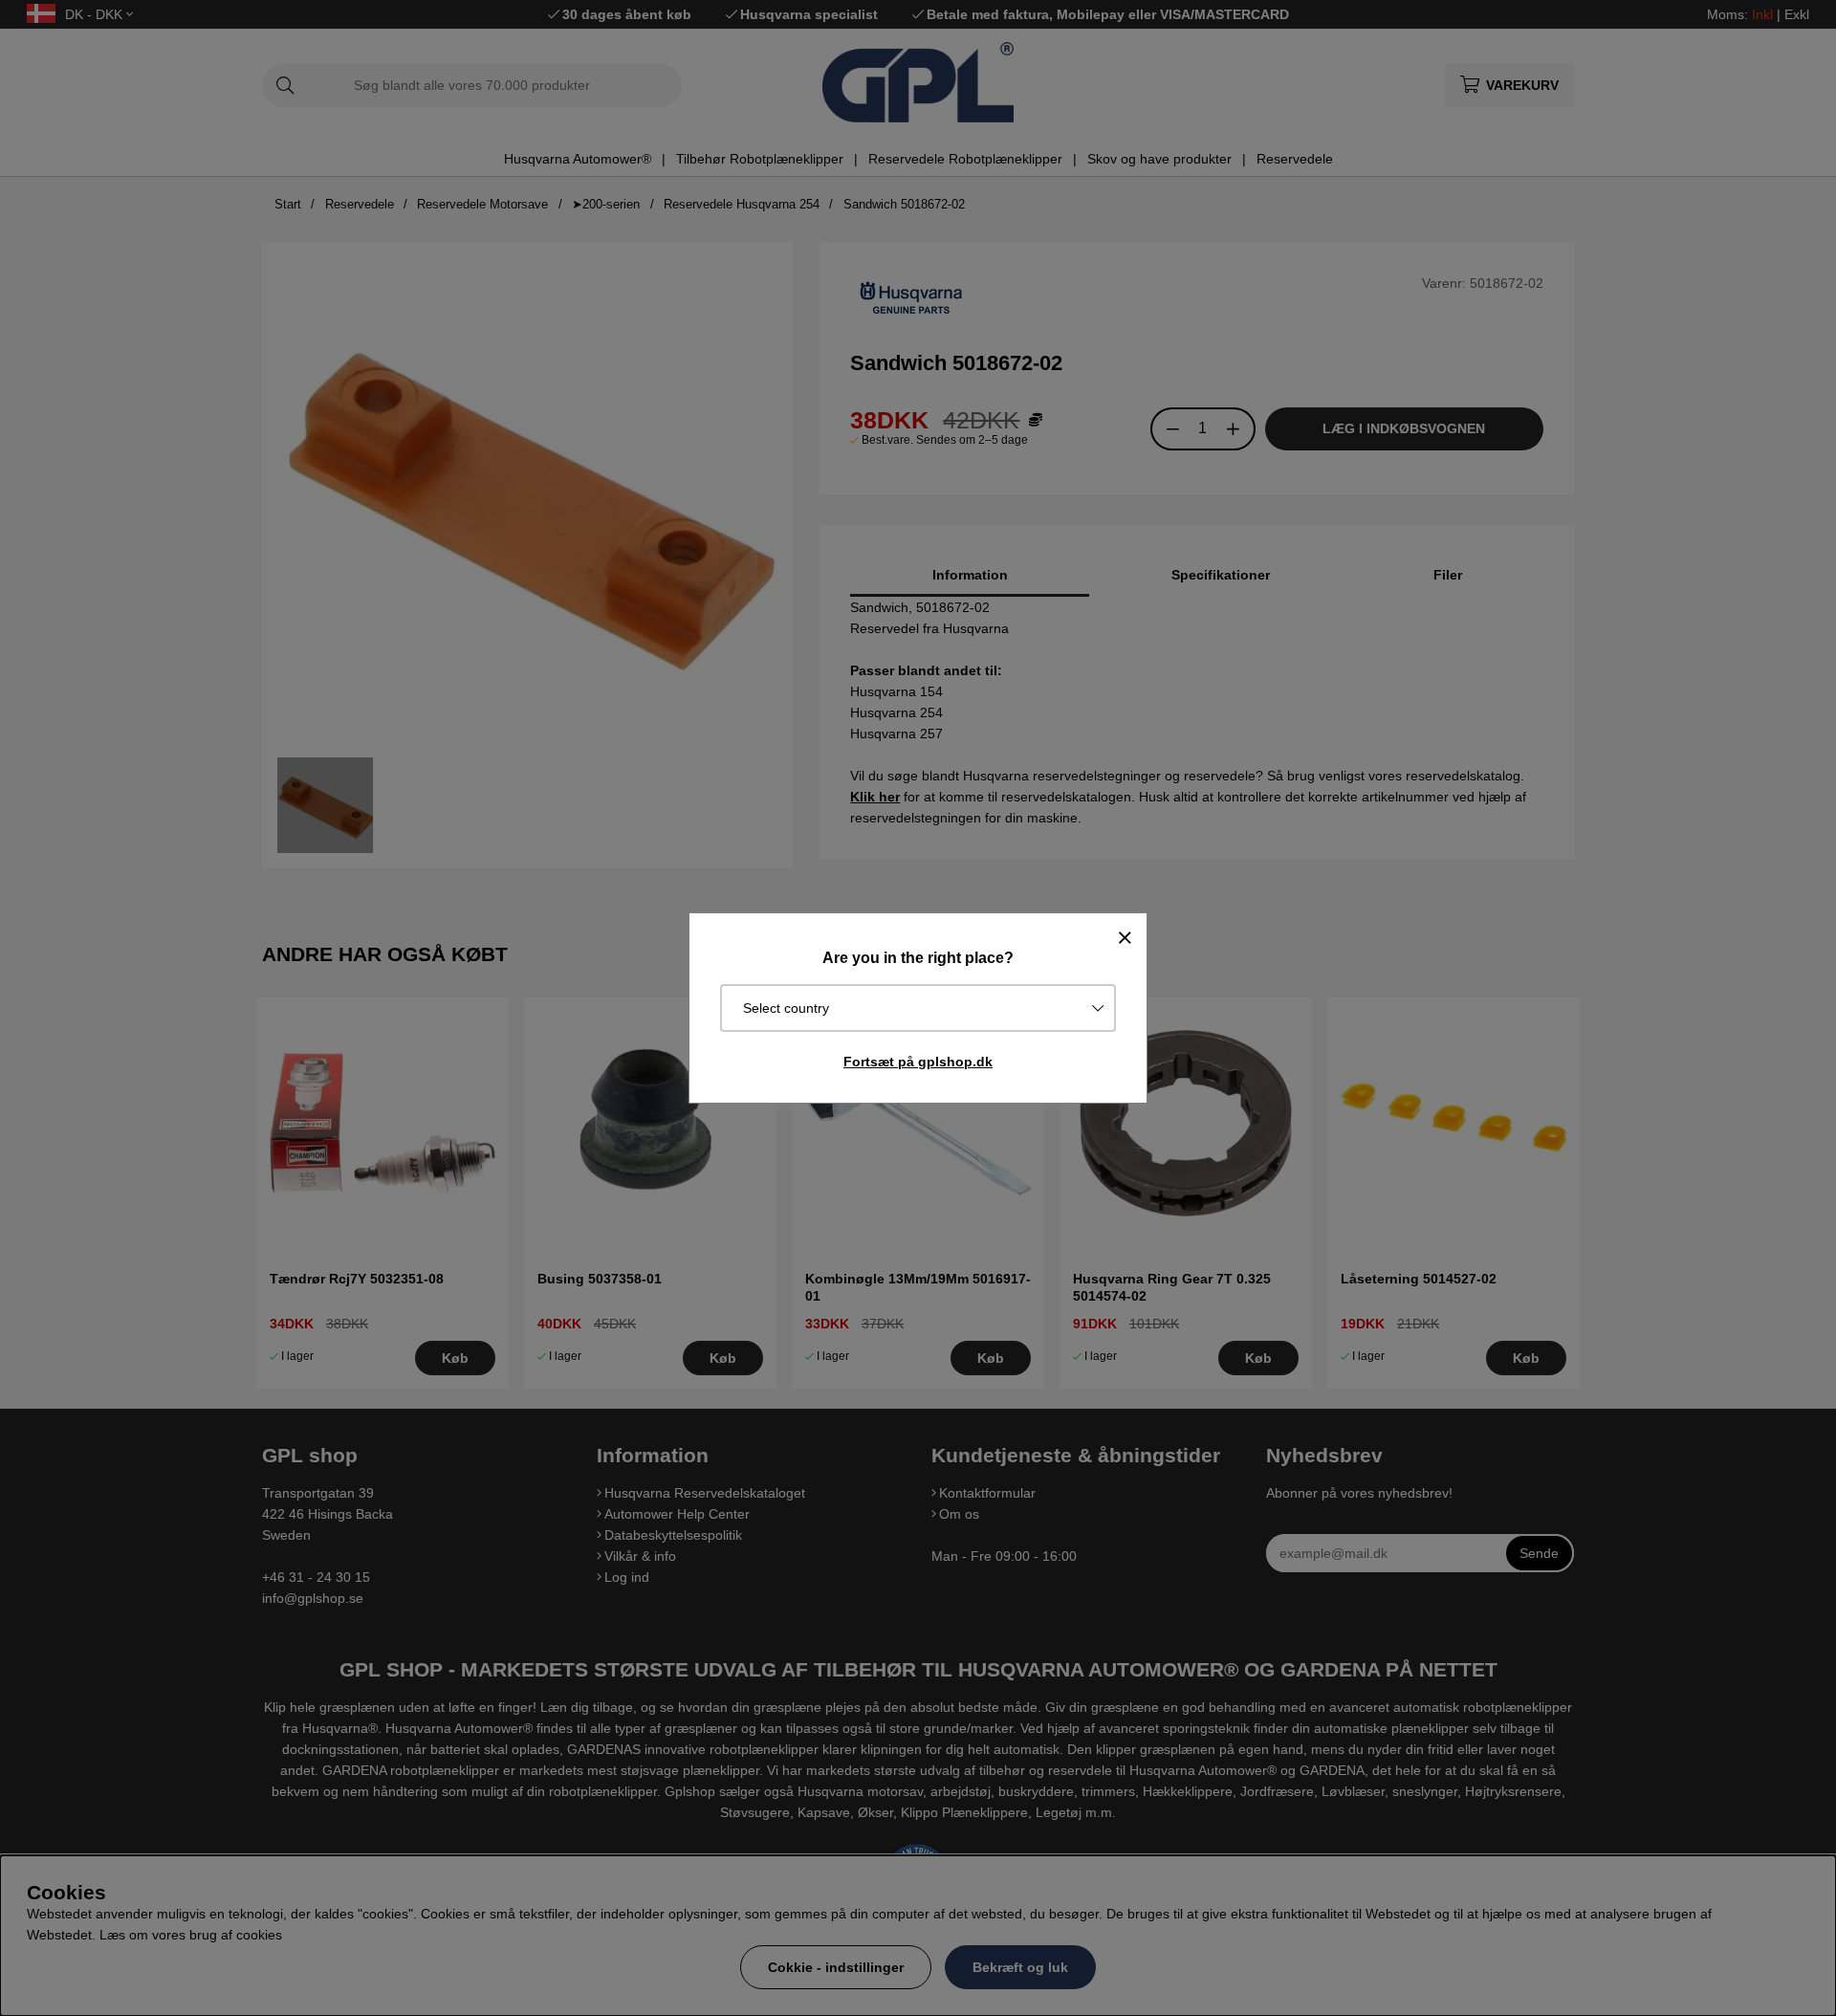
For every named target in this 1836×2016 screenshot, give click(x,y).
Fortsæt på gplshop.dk (918, 1062)
